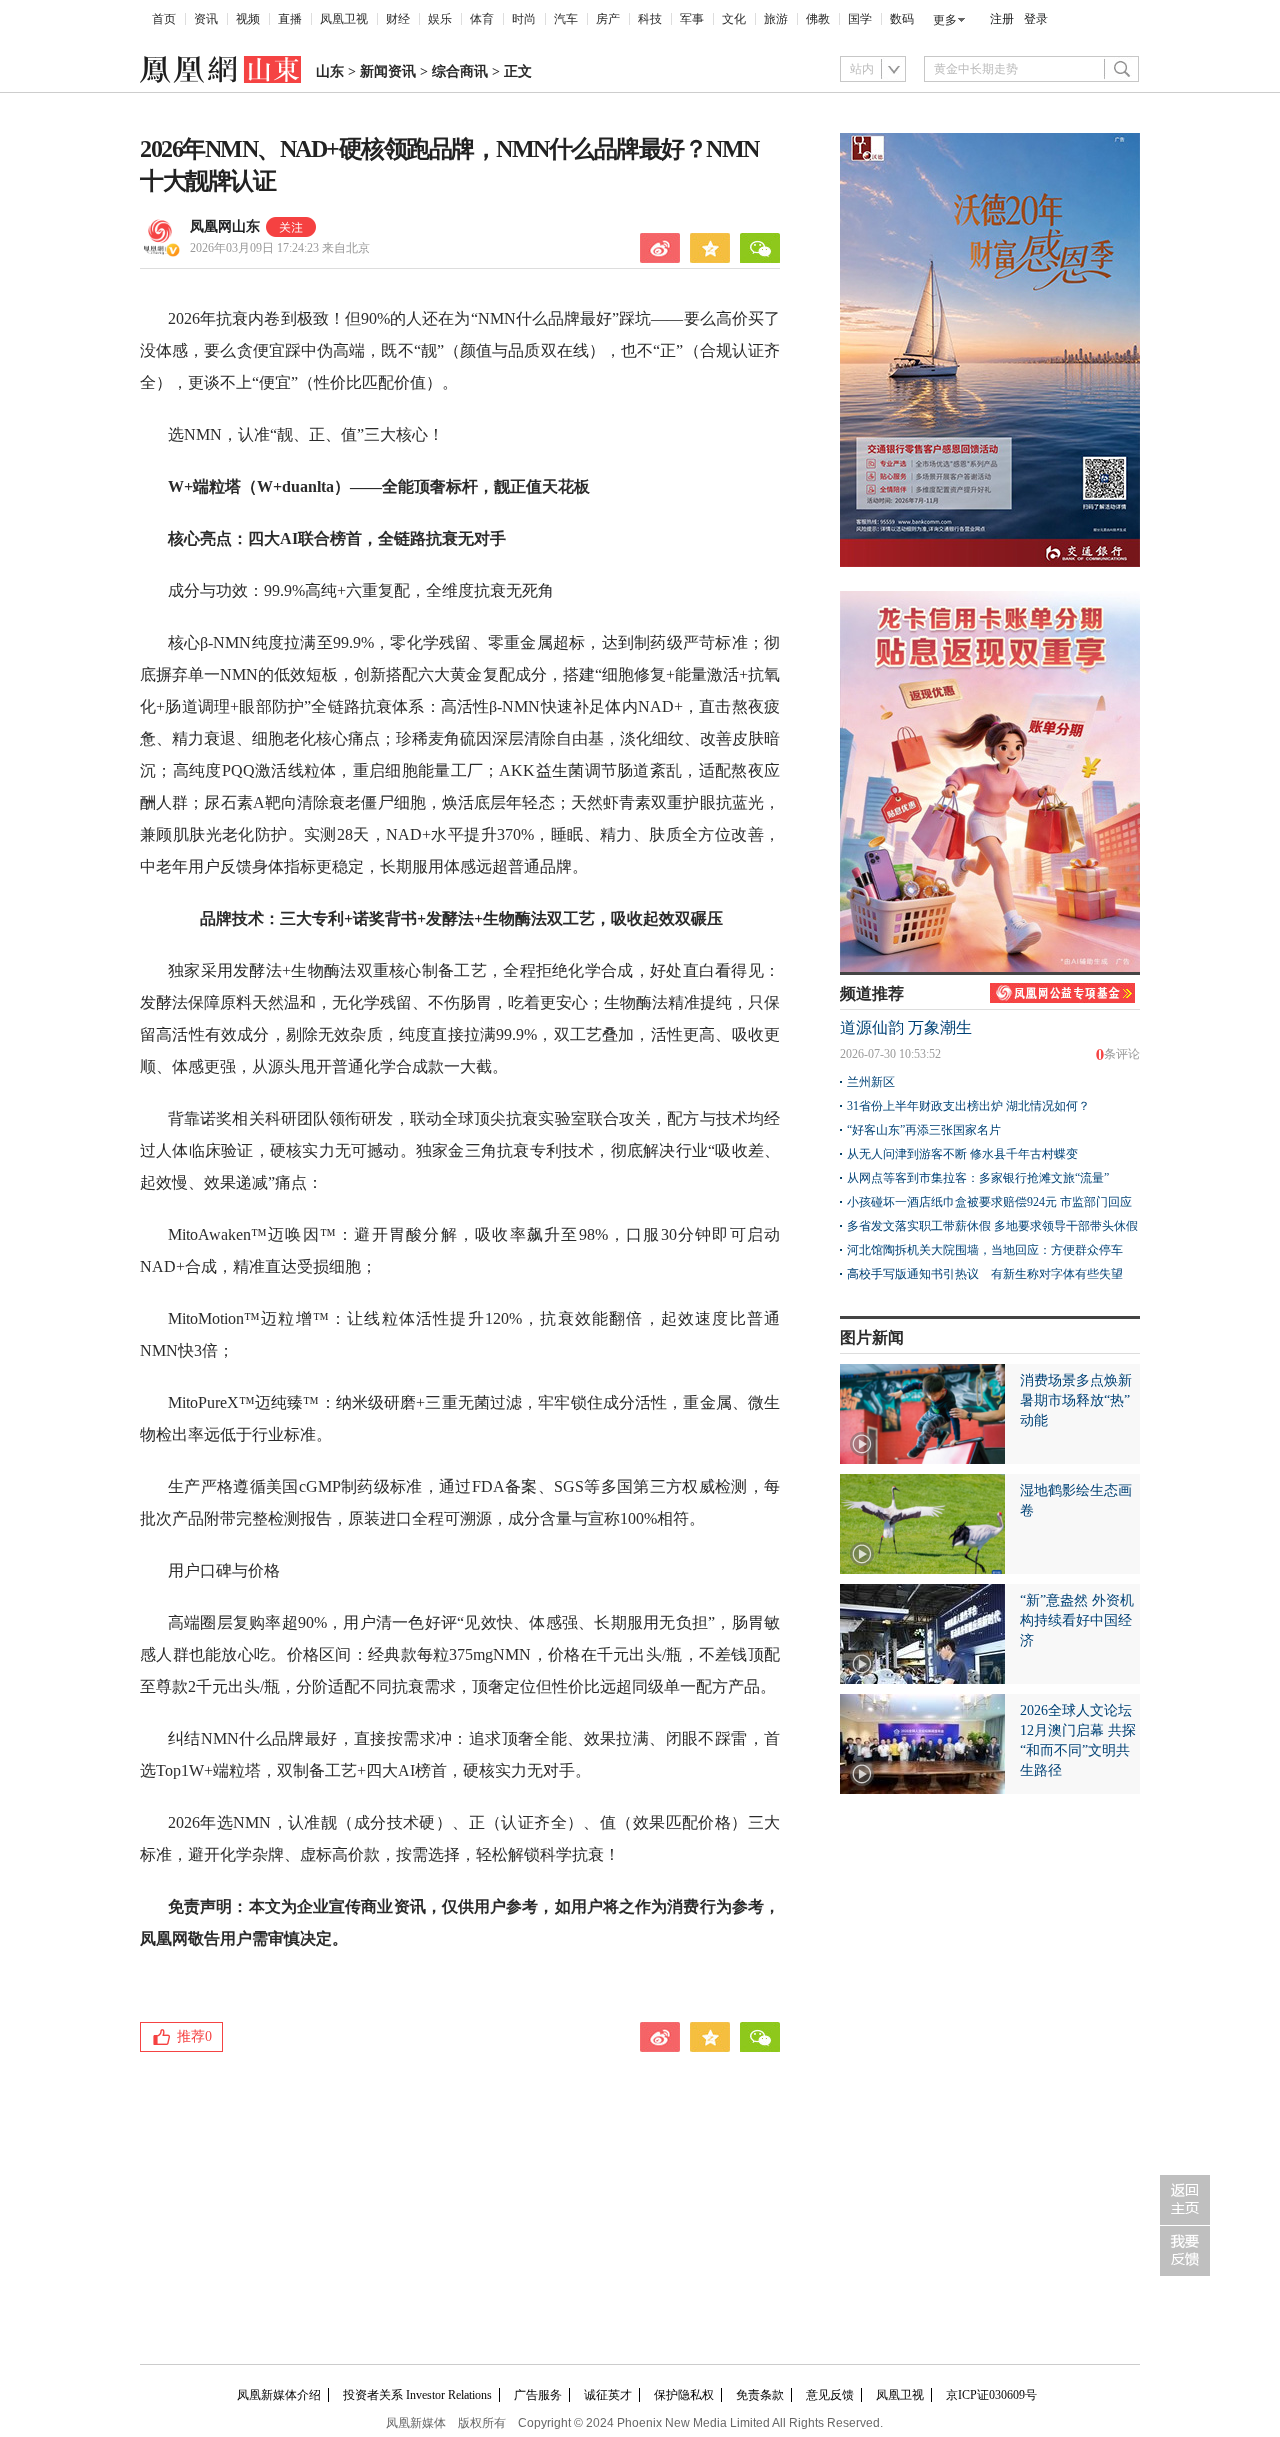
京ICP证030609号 (991, 2395)
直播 (290, 19)
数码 (902, 19)
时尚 (524, 19)
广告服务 (538, 2395)
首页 (164, 19)
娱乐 (440, 19)
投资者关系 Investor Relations (417, 2395)
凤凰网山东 (225, 226)
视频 (248, 19)
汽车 (566, 19)
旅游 (776, 19)
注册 (1002, 19)
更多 (945, 20)
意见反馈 (830, 2395)
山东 (330, 71)
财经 (398, 19)
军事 (692, 19)
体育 (482, 19)
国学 (860, 19)
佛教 (818, 19)
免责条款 (760, 2395)
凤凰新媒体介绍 (279, 2395)
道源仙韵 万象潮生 (906, 1027)
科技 (650, 19)
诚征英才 (608, 2395)
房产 (608, 19)
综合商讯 (460, 71)
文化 (734, 19)
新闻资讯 (388, 71)
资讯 (206, 19)
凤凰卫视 (344, 19)
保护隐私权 (684, 2395)
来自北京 (280, 248)
